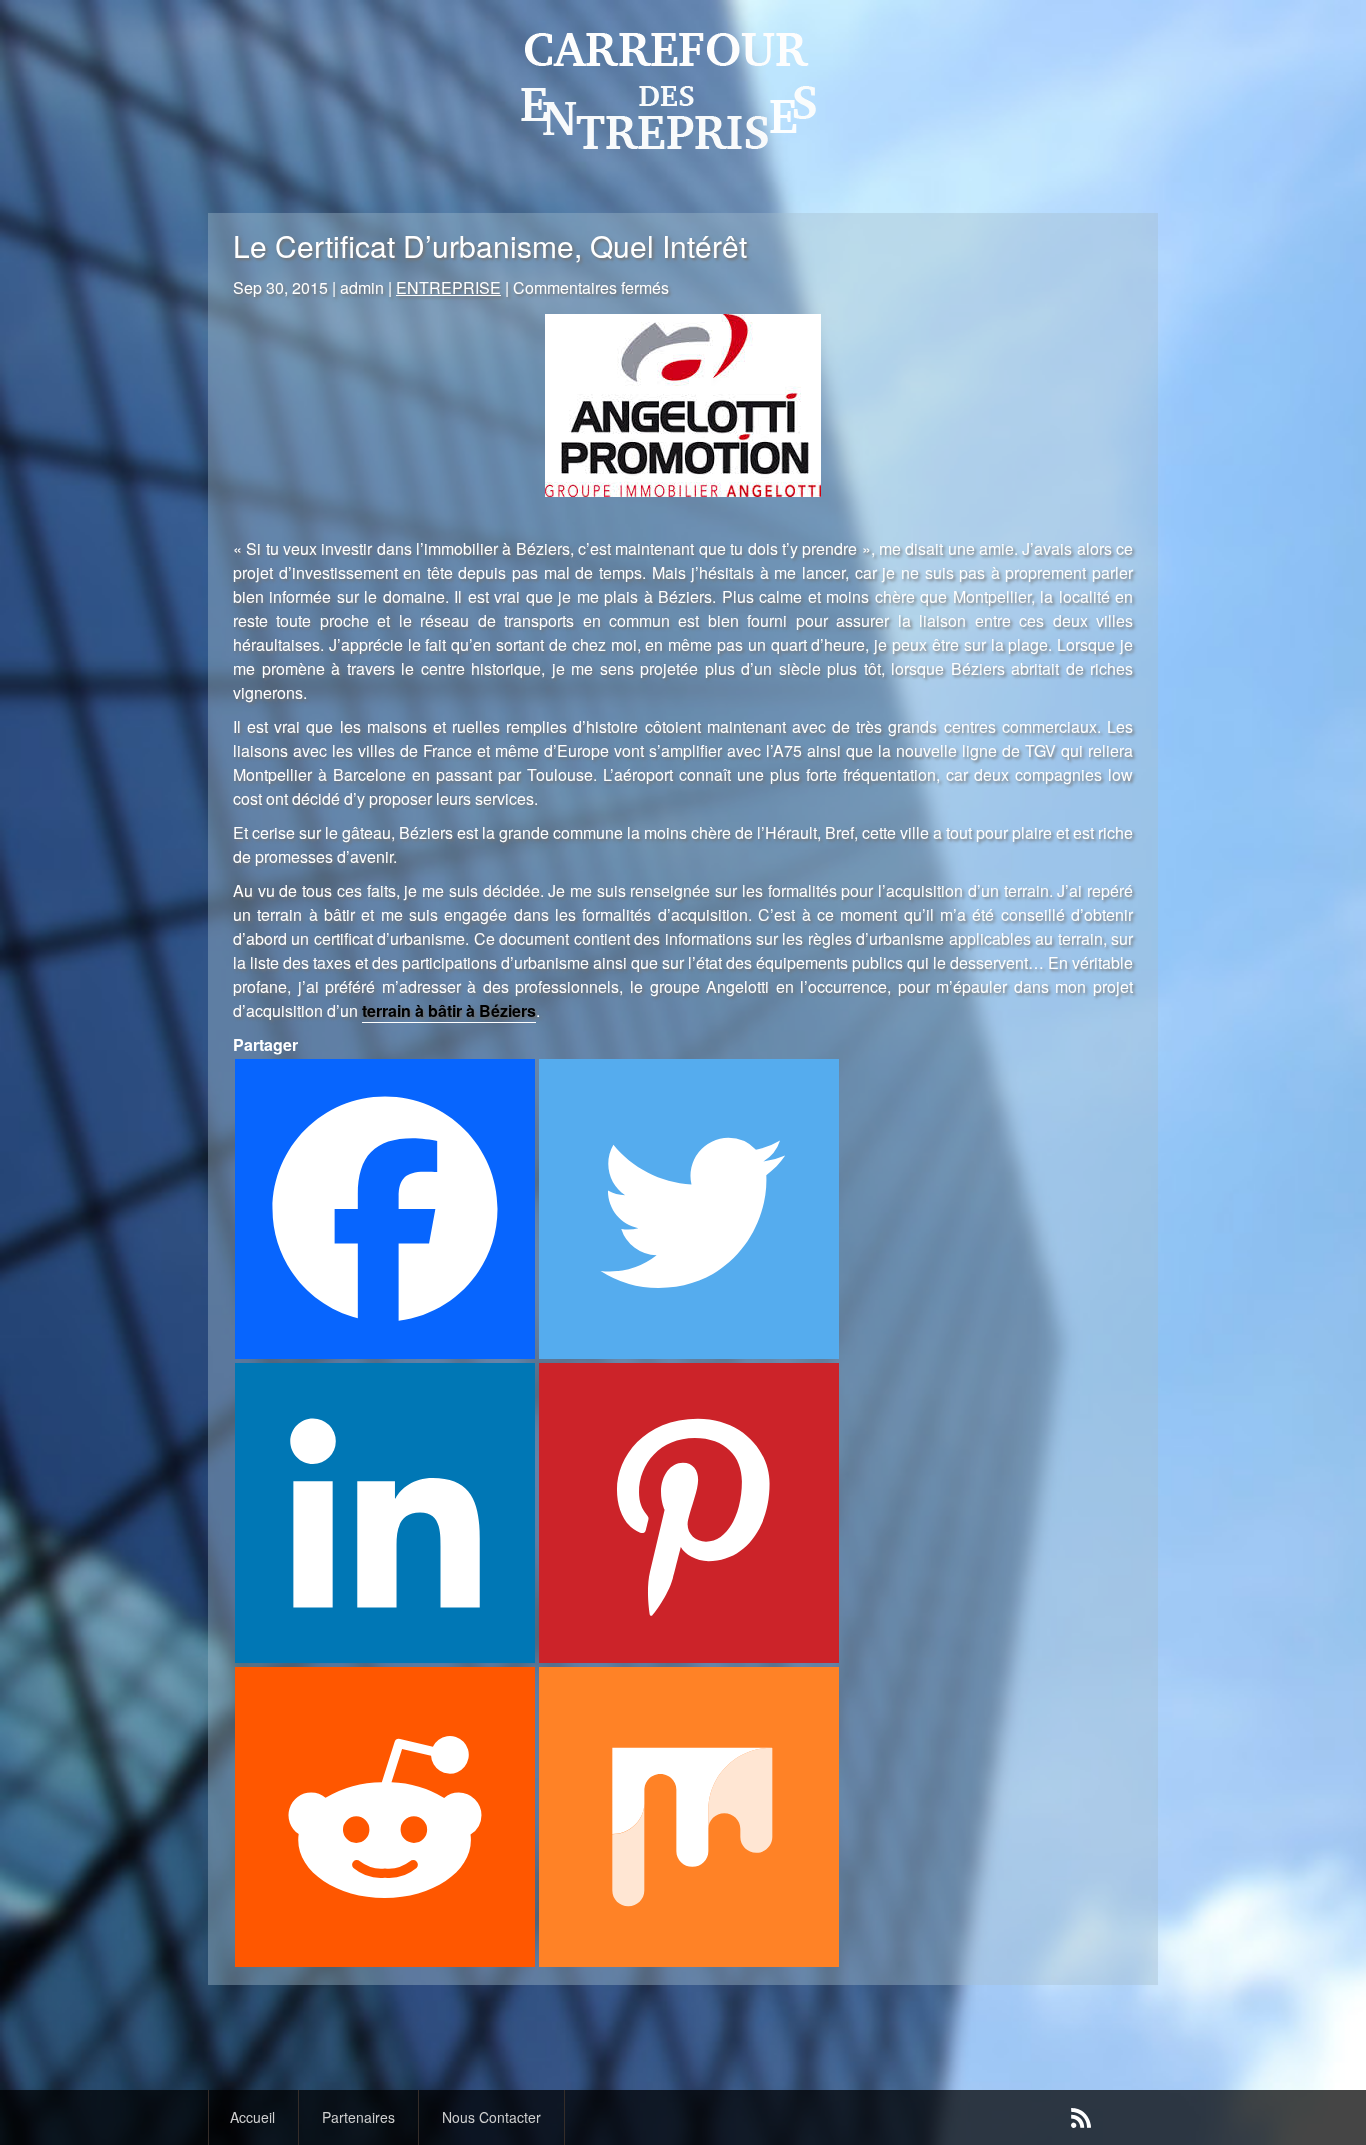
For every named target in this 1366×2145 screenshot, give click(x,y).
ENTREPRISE (448, 287)
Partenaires (358, 2117)
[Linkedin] (385, 1513)
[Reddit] (385, 1817)
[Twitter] (689, 1209)
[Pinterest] (689, 1513)
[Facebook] (385, 1209)
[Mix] (689, 1817)
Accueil (252, 2117)
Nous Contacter (491, 2117)
